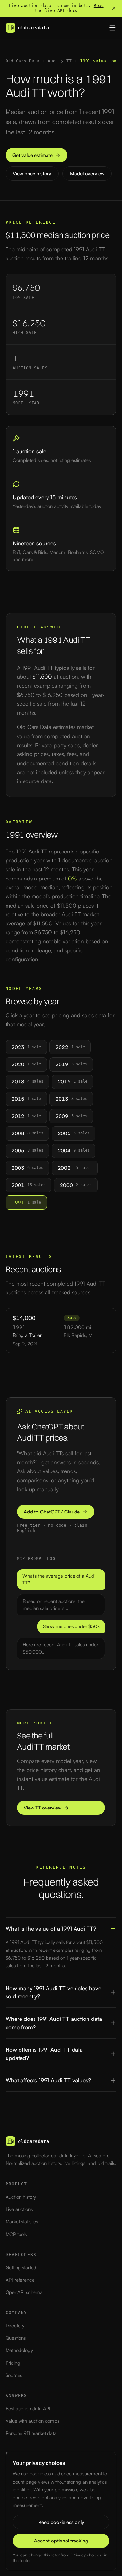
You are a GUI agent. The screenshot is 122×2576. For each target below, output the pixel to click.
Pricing (13, 2363)
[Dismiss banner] (114, 8)
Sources (14, 2375)
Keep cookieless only (61, 2522)
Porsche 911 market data (31, 2433)
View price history (32, 173)
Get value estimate (33, 155)
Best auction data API (28, 2408)
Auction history (21, 2197)
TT (69, 61)
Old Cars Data (22, 61)
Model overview (87, 173)
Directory (15, 2325)
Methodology (19, 2350)
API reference (20, 2280)
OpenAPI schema (24, 2292)
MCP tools (16, 2234)
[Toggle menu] (113, 28)
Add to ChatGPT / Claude (52, 1512)
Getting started (21, 2267)
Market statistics (22, 2222)
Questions (16, 2338)
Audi (53, 61)
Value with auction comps (32, 2421)
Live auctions (19, 2209)
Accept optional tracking (61, 2541)
